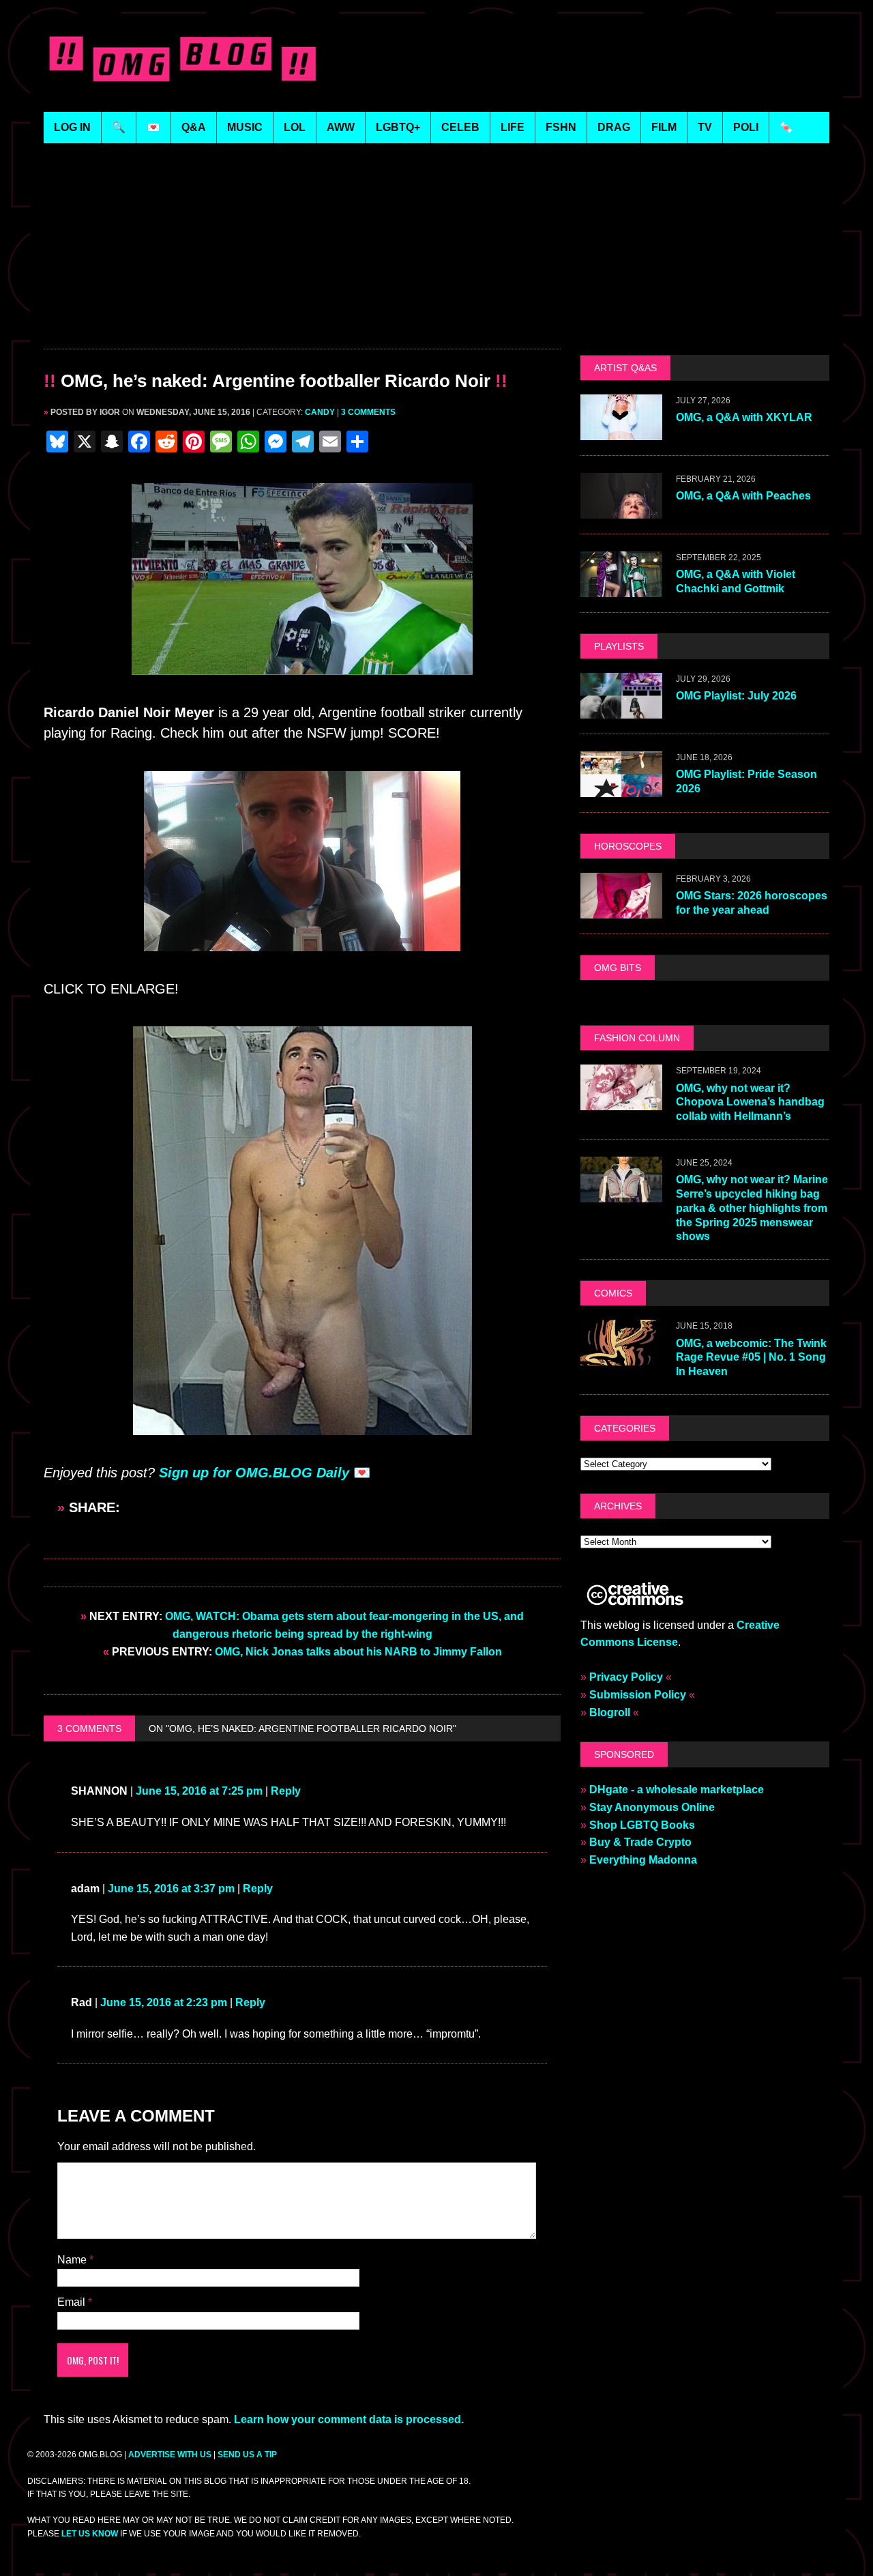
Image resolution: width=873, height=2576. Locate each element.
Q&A (194, 127)
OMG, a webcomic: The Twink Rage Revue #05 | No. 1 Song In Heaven (751, 1358)
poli (746, 127)
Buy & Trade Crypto (640, 1842)
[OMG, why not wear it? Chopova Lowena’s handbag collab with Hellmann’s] (621, 1102)
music (245, 127)
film (664, 127)
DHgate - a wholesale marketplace (677, 1790)
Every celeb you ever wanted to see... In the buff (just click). (239, 1654)
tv (705, 127)
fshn (561, 127)
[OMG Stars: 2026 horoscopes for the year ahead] (621, 909)
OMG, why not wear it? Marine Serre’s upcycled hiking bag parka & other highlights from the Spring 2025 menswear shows (752, 1208)
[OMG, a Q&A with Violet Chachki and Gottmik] (621, 588)
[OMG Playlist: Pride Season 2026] (621, 788)
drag (614, 127)
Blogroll (610, 1712)
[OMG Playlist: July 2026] (621, 709)
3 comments (368, 412)
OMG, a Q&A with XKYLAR (744, 417)
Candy (320, 412)
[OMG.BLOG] (183, 56)
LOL (295, 127)
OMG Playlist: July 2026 (736, 696)
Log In (72, 127)
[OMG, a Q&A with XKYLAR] (621, 431)
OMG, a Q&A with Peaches (743, 496)
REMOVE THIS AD (302, 319)
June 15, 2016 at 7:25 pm (199, 2385)
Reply (286, 2385)
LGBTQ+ (398, 127)
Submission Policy (638, 1695)
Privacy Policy (626, 1677)
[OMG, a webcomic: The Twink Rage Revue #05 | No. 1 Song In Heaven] (621, 1357)
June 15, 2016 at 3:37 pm (171, 2482)
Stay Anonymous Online (652, 1807)
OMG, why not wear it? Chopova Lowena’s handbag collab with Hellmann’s (750, 1102)
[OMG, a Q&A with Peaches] (621, 509)
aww (341, 127)
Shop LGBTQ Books (642, 1825)
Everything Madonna (643, 1860)
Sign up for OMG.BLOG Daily (254, 1894)
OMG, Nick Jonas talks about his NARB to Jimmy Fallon (302, 2245)
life (513, 127)
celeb (460, 127)
